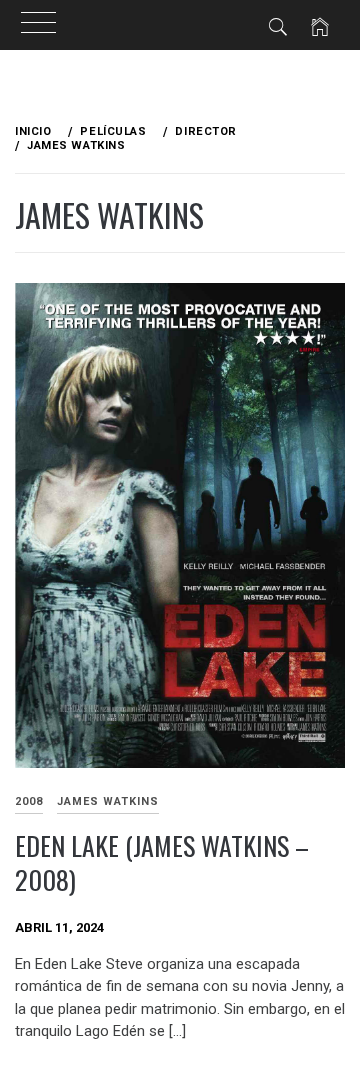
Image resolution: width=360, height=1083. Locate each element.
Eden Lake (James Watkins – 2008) (162, 863)
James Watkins (108, 801)
